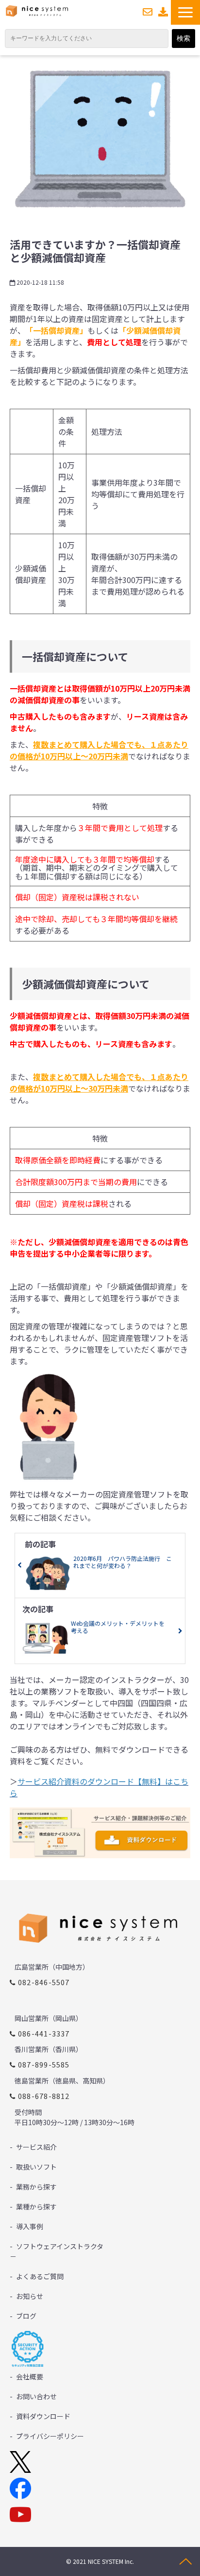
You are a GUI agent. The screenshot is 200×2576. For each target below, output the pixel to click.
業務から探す (36, 2187)
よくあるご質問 (40, 2276)
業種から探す (36, 2206)
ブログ (26, 2316)
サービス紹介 (36, 2147)
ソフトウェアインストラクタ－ (57, 2251)
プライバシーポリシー (50, 2436)
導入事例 (30, 2226)
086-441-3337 (44, 2033)
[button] (185, 12)
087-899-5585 (44, 2064)
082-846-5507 (44, 1982)
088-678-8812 (44, 2096)
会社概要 (30, 2376)
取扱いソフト (36, 2167)
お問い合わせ (148, 12)
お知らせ (30, 2296)
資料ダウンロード (163, 12)
